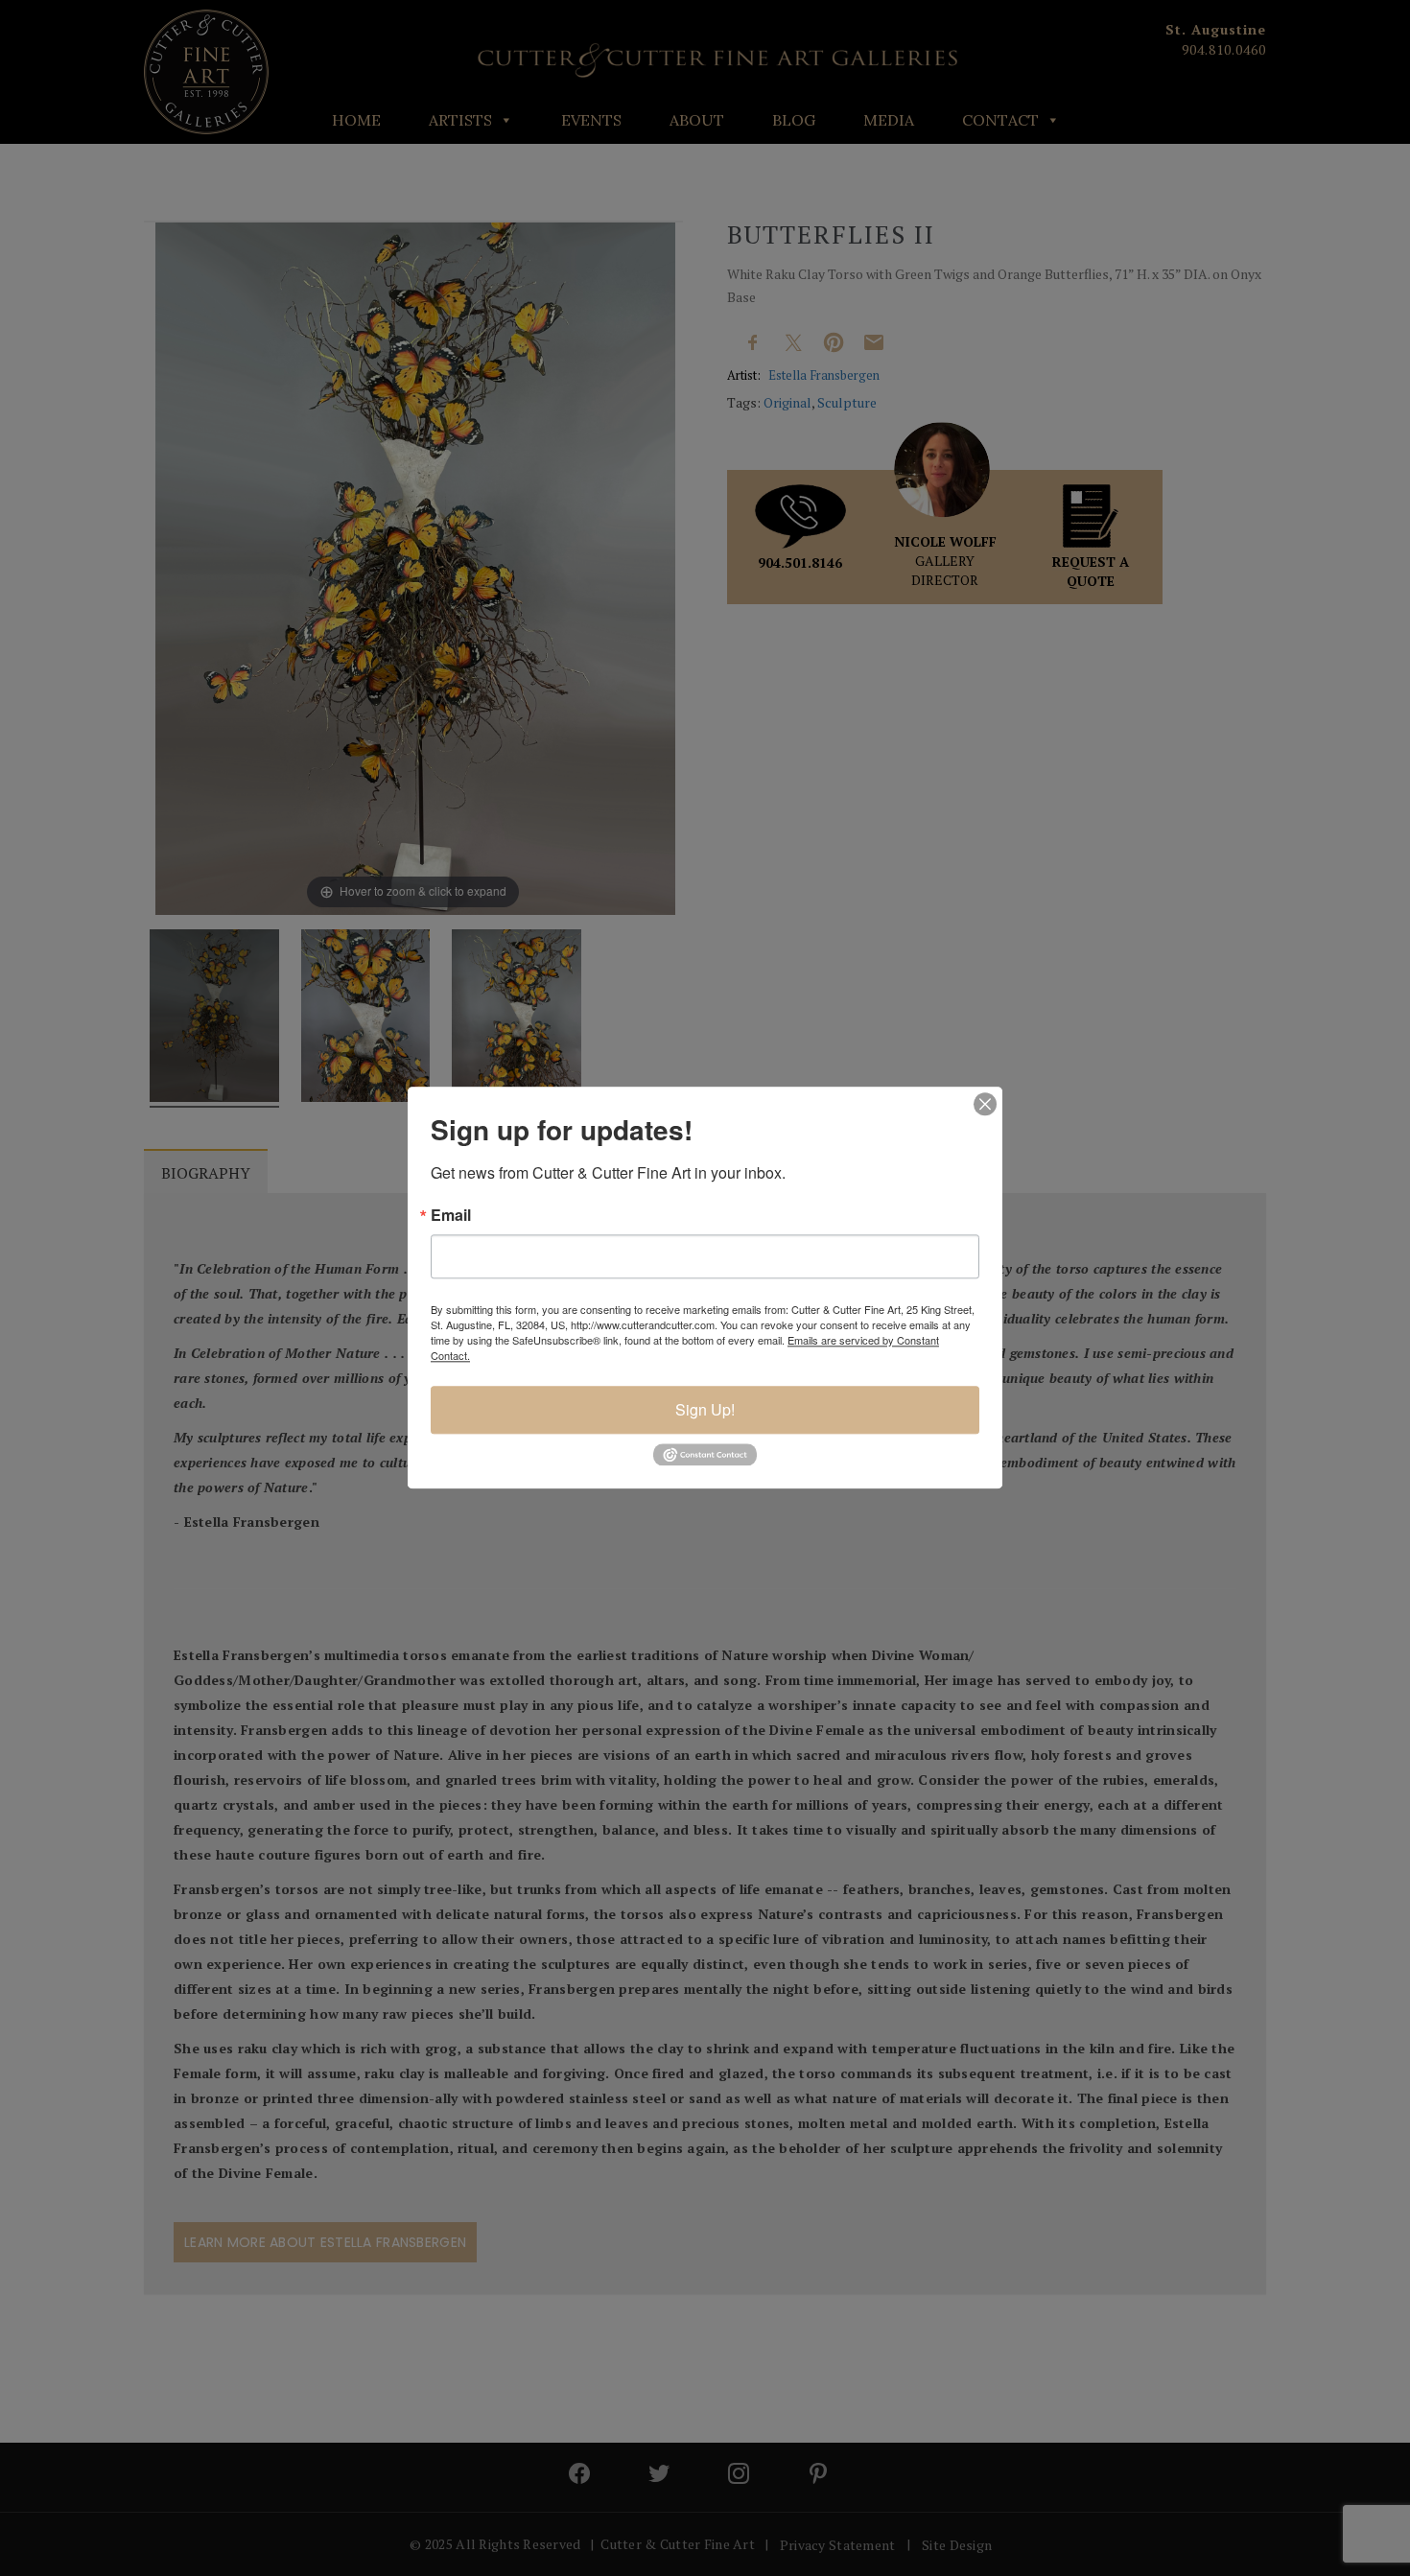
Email (451, 1215)
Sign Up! (705, 1409)
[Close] (985, 1104)
